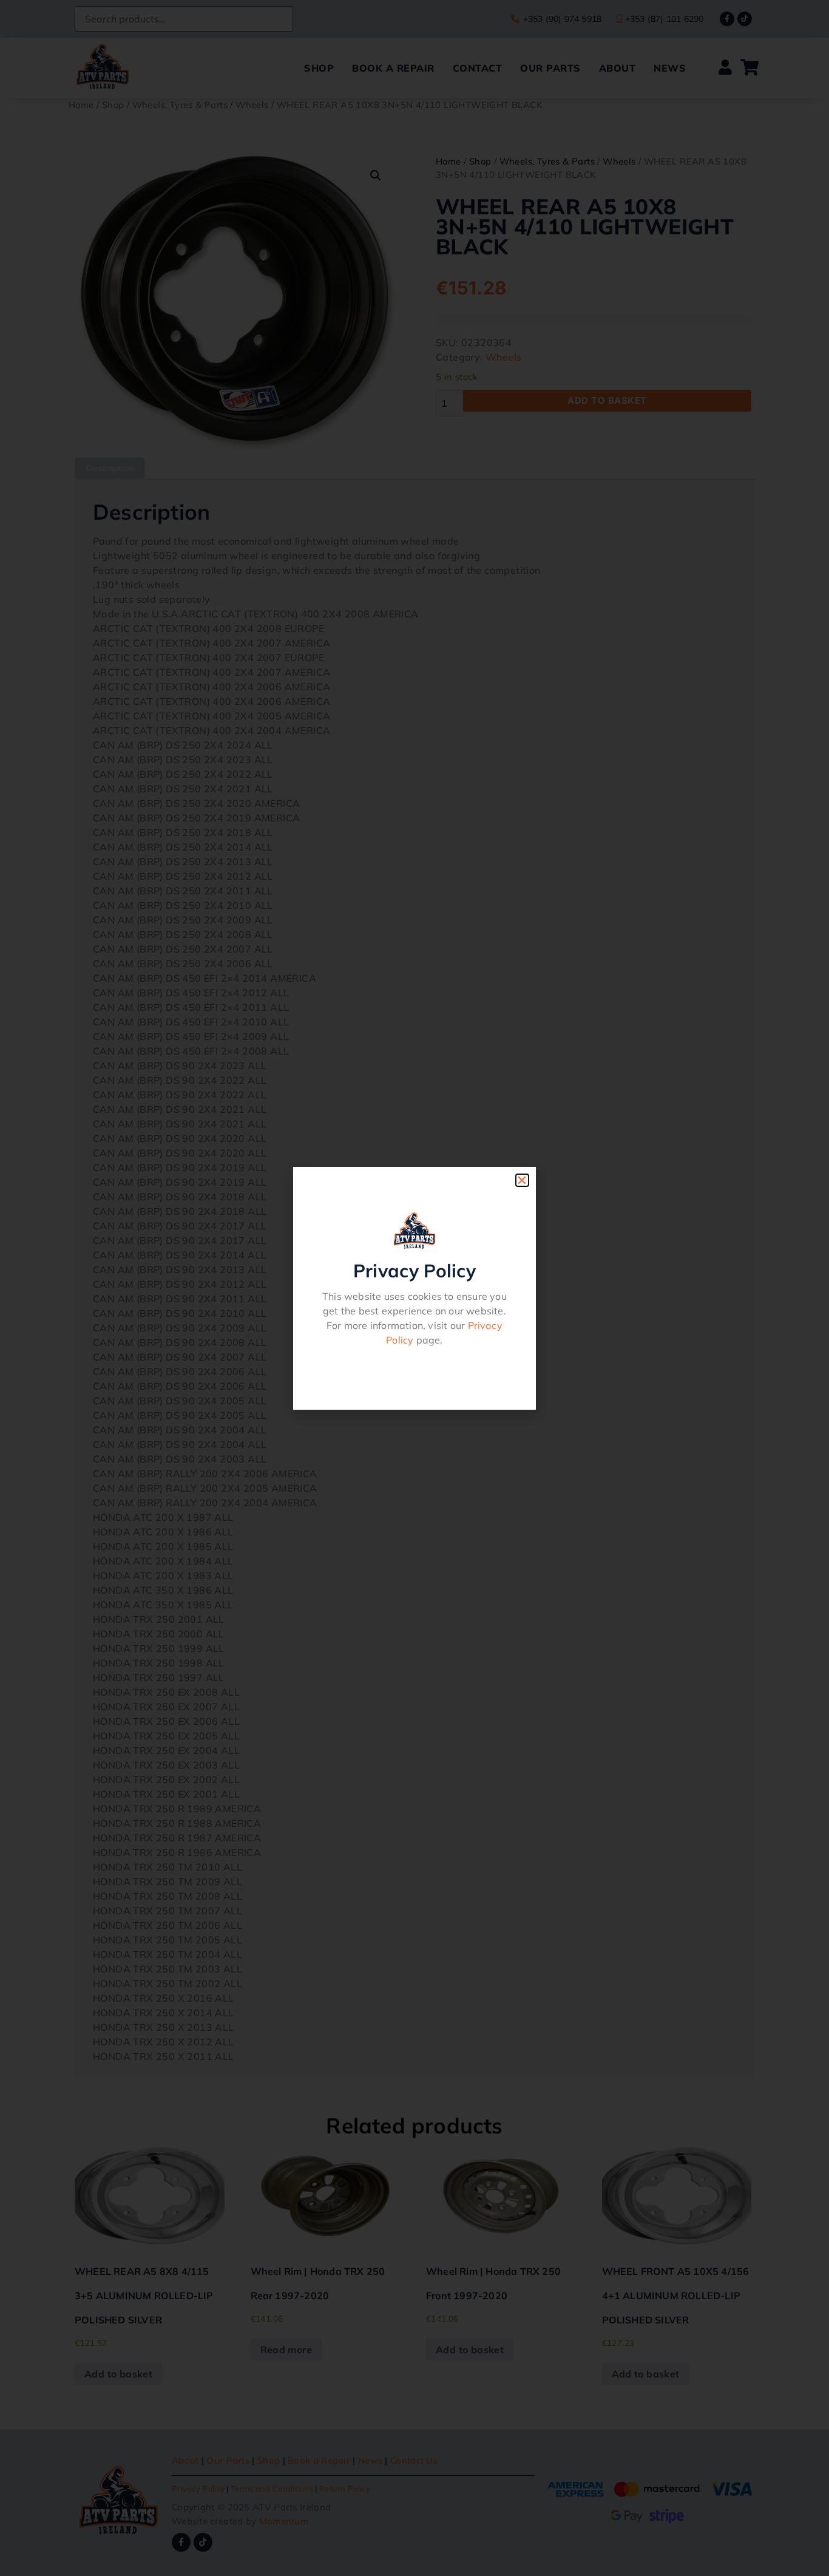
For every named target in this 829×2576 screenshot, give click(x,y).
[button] (522, 1180)
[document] (414, 1288)
